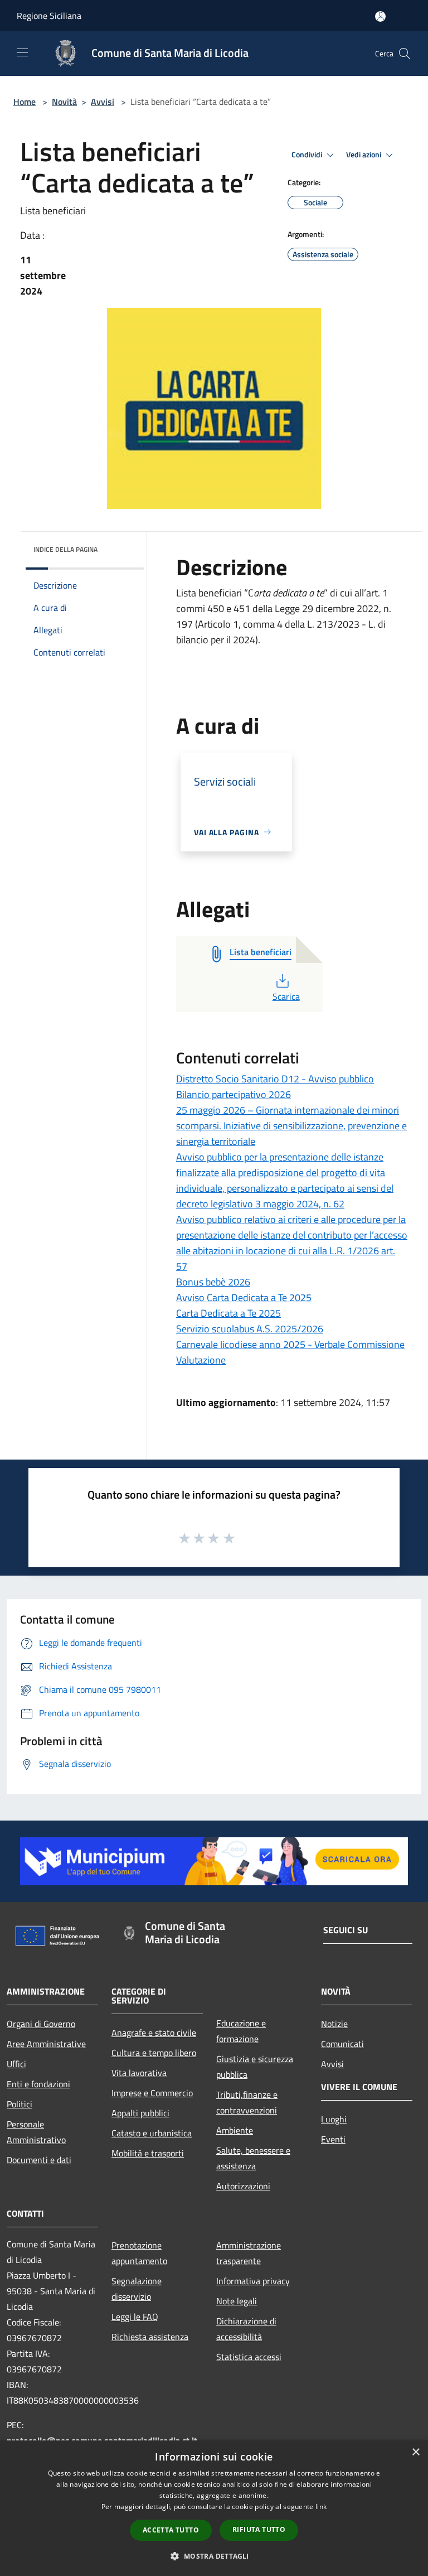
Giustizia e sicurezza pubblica (255, 2067)
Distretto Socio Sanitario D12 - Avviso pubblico (275, 1079)
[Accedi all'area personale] (380, 16)
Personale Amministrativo (36, 2132)
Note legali (237, 2301)
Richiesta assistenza (150, 2337)
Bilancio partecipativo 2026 (234, 1094)
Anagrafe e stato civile (154, 2033)
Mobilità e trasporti (148, 2153)
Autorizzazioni (243, 2186)
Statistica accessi (249, 2357)
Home (25, 102)
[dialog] (214, 2508)
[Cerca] (405, 54)
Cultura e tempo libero (154, 2053)
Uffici (16, 2064)
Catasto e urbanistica (152, 2133)
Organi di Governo (41, 2024)
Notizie (334, 2024)
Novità (64, 102)
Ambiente (235, 2130)
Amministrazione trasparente (249, 2253)
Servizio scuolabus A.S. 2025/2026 (250, 1329)
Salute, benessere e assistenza (253, 2158)
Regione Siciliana (49, 16)
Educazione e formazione (241, 2031)
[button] (214, 2556)
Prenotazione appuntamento (139, 2253)
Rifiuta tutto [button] (259, 2529)
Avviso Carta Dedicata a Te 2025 (244, 1297)
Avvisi (103, 102)
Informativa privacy (253, 2281)
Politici (20, 2104)
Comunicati (342, 2044)
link (321, 2507)
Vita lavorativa (139, 2073)
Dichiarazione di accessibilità (246, 2329)
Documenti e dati (39, 2160)
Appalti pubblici (140, 2113)
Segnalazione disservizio (137, 2289)
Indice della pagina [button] (65, 549)
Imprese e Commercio (152, 2093)
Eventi (333, 2139)
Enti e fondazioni (38, 2084)
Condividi (308, 155)
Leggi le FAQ (135, 2317)
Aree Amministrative (46, 2044)
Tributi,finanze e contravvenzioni (247, 2102)
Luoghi (334, 2119)
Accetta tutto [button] (171, 2530)
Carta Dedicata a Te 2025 (228, 1313)
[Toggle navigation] (22, 52)
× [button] (415, 2452)
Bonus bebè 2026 (213, 1282)
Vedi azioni (364, 155)
